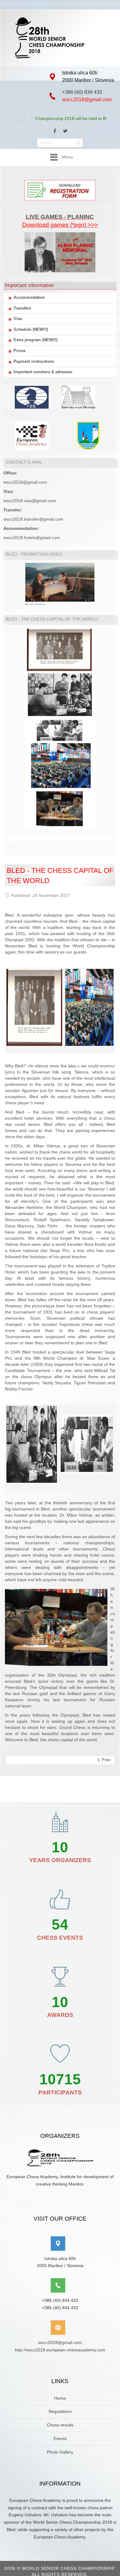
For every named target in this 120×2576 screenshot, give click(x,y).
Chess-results (60, 2425)
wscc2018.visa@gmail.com (30, 501)
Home (60, 2398)
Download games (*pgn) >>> (60, 225)
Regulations (60, 2411)
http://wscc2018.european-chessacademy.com (60, 2350)
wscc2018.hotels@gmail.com (32, 538)
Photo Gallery (60, 2452)
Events (60, 2438)
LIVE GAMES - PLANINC (60, 217)
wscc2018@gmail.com (87, 100)
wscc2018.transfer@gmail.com (33, 519)
